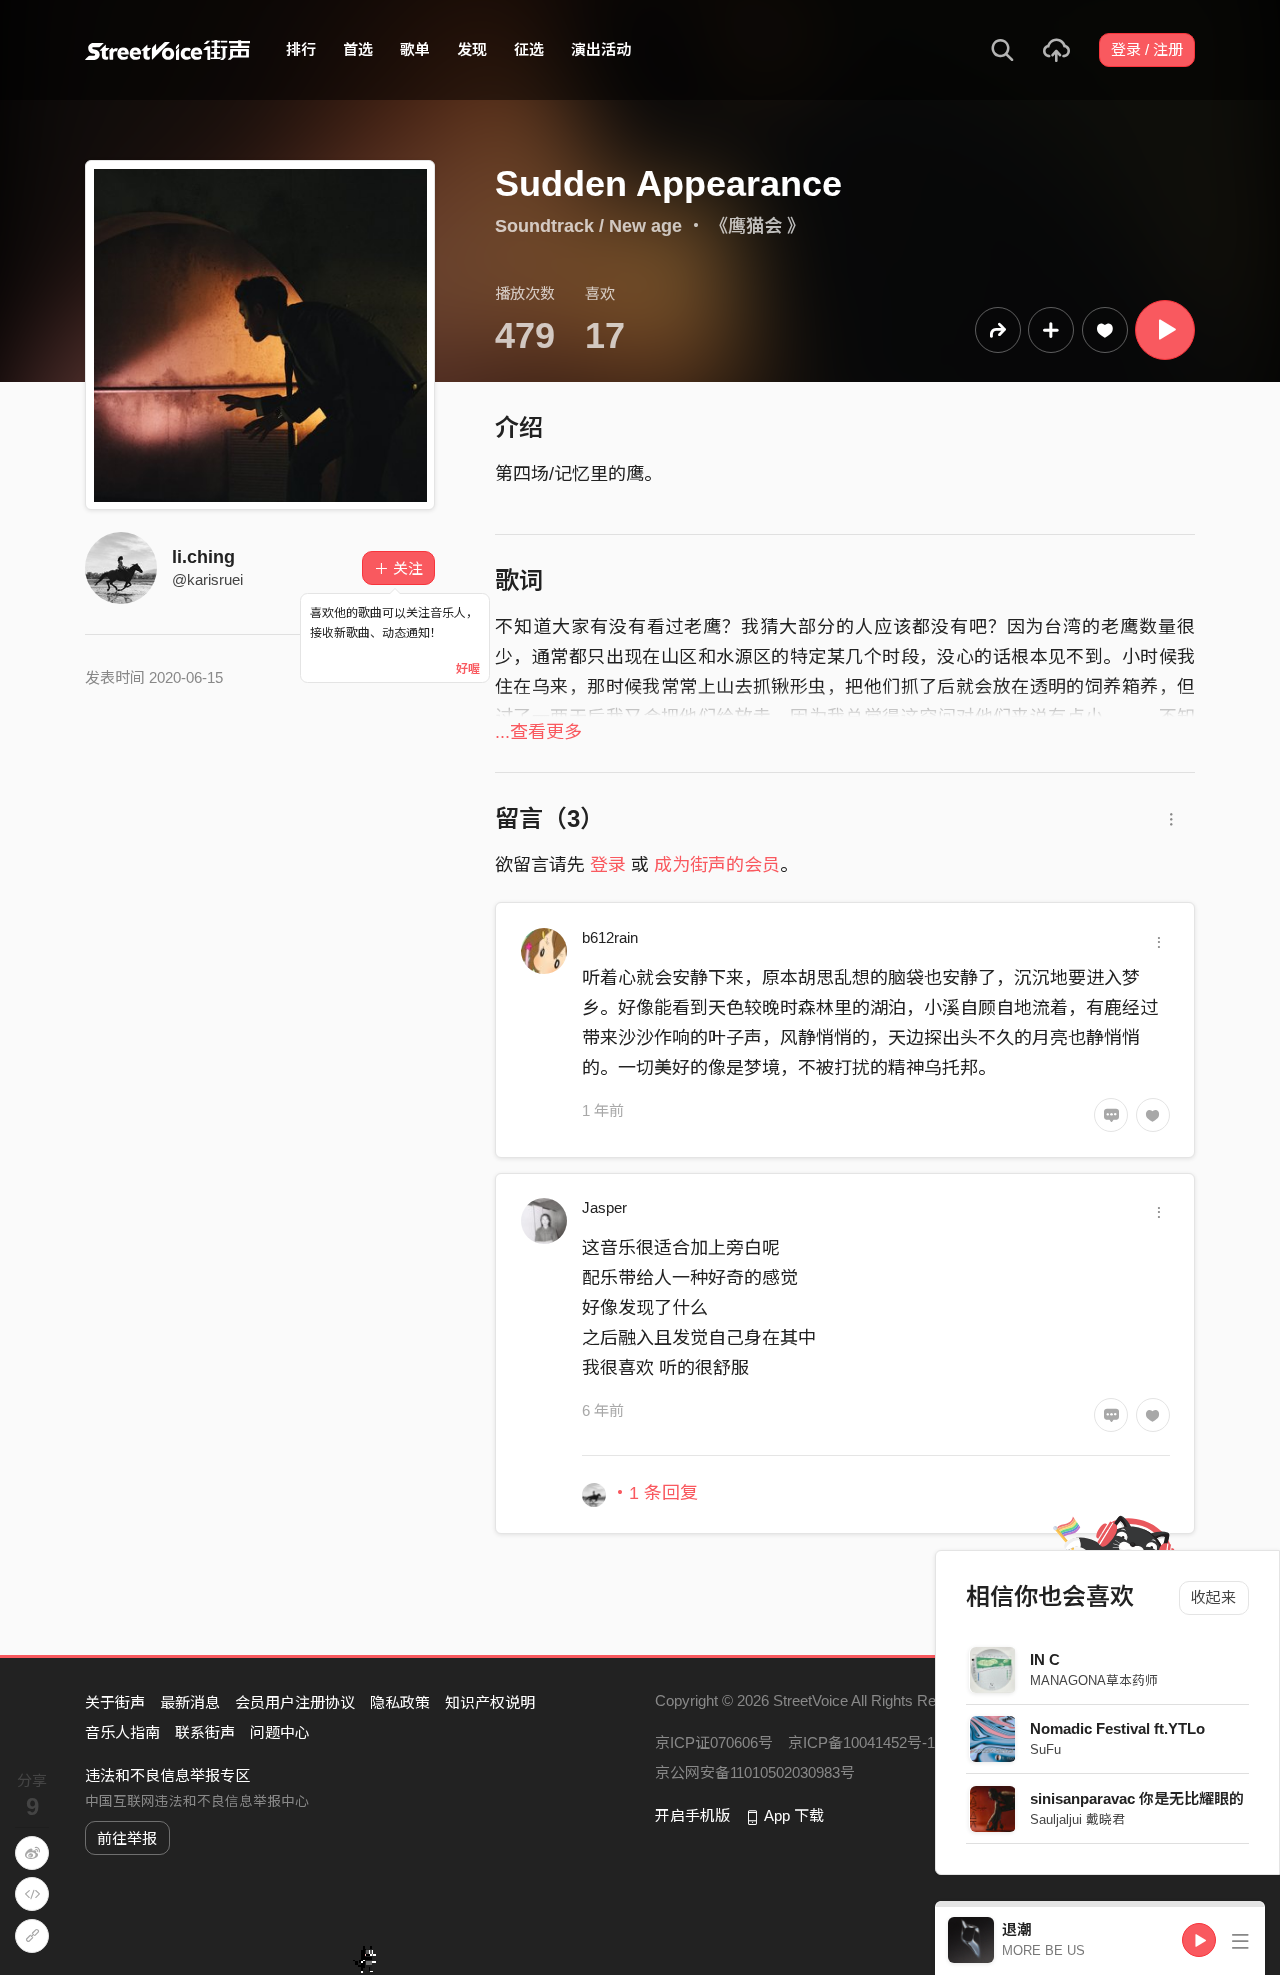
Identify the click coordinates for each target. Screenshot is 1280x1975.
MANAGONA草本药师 (1095, 1680)
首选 (358, 49)
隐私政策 (400, 1702)
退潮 (1017, 1929)
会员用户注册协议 (295, 1702)
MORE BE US (1043, 1950)
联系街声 (205, 1732)
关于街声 (115, 1702)
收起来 (1214, 1597)
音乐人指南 (122, 1732)
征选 (529, 49)
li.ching (203, 557)
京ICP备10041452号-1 (861, 1742)
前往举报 (127, 1838)
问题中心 (280, 1732)
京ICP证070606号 (714, 1742)
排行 (301, 49)
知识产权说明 (490, 1702)
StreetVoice (167, 50)
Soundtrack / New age (588, 226)
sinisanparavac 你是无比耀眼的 (1138, 1798)
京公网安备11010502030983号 (755, 1772)
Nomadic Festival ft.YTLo (1118, 1728)
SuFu (1046, 1749)
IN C (1046, 1659)
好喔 (468, 669)
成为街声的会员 (717, 865)
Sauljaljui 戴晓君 (1078, 1819)
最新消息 (190, 1702)
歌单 (415, 49)
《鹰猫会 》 (757, 226)
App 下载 (794, 1815)
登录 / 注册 (1147, 49)
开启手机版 (692, 1815)
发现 (472, 49)
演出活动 (601, 49)
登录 (608, 865)
